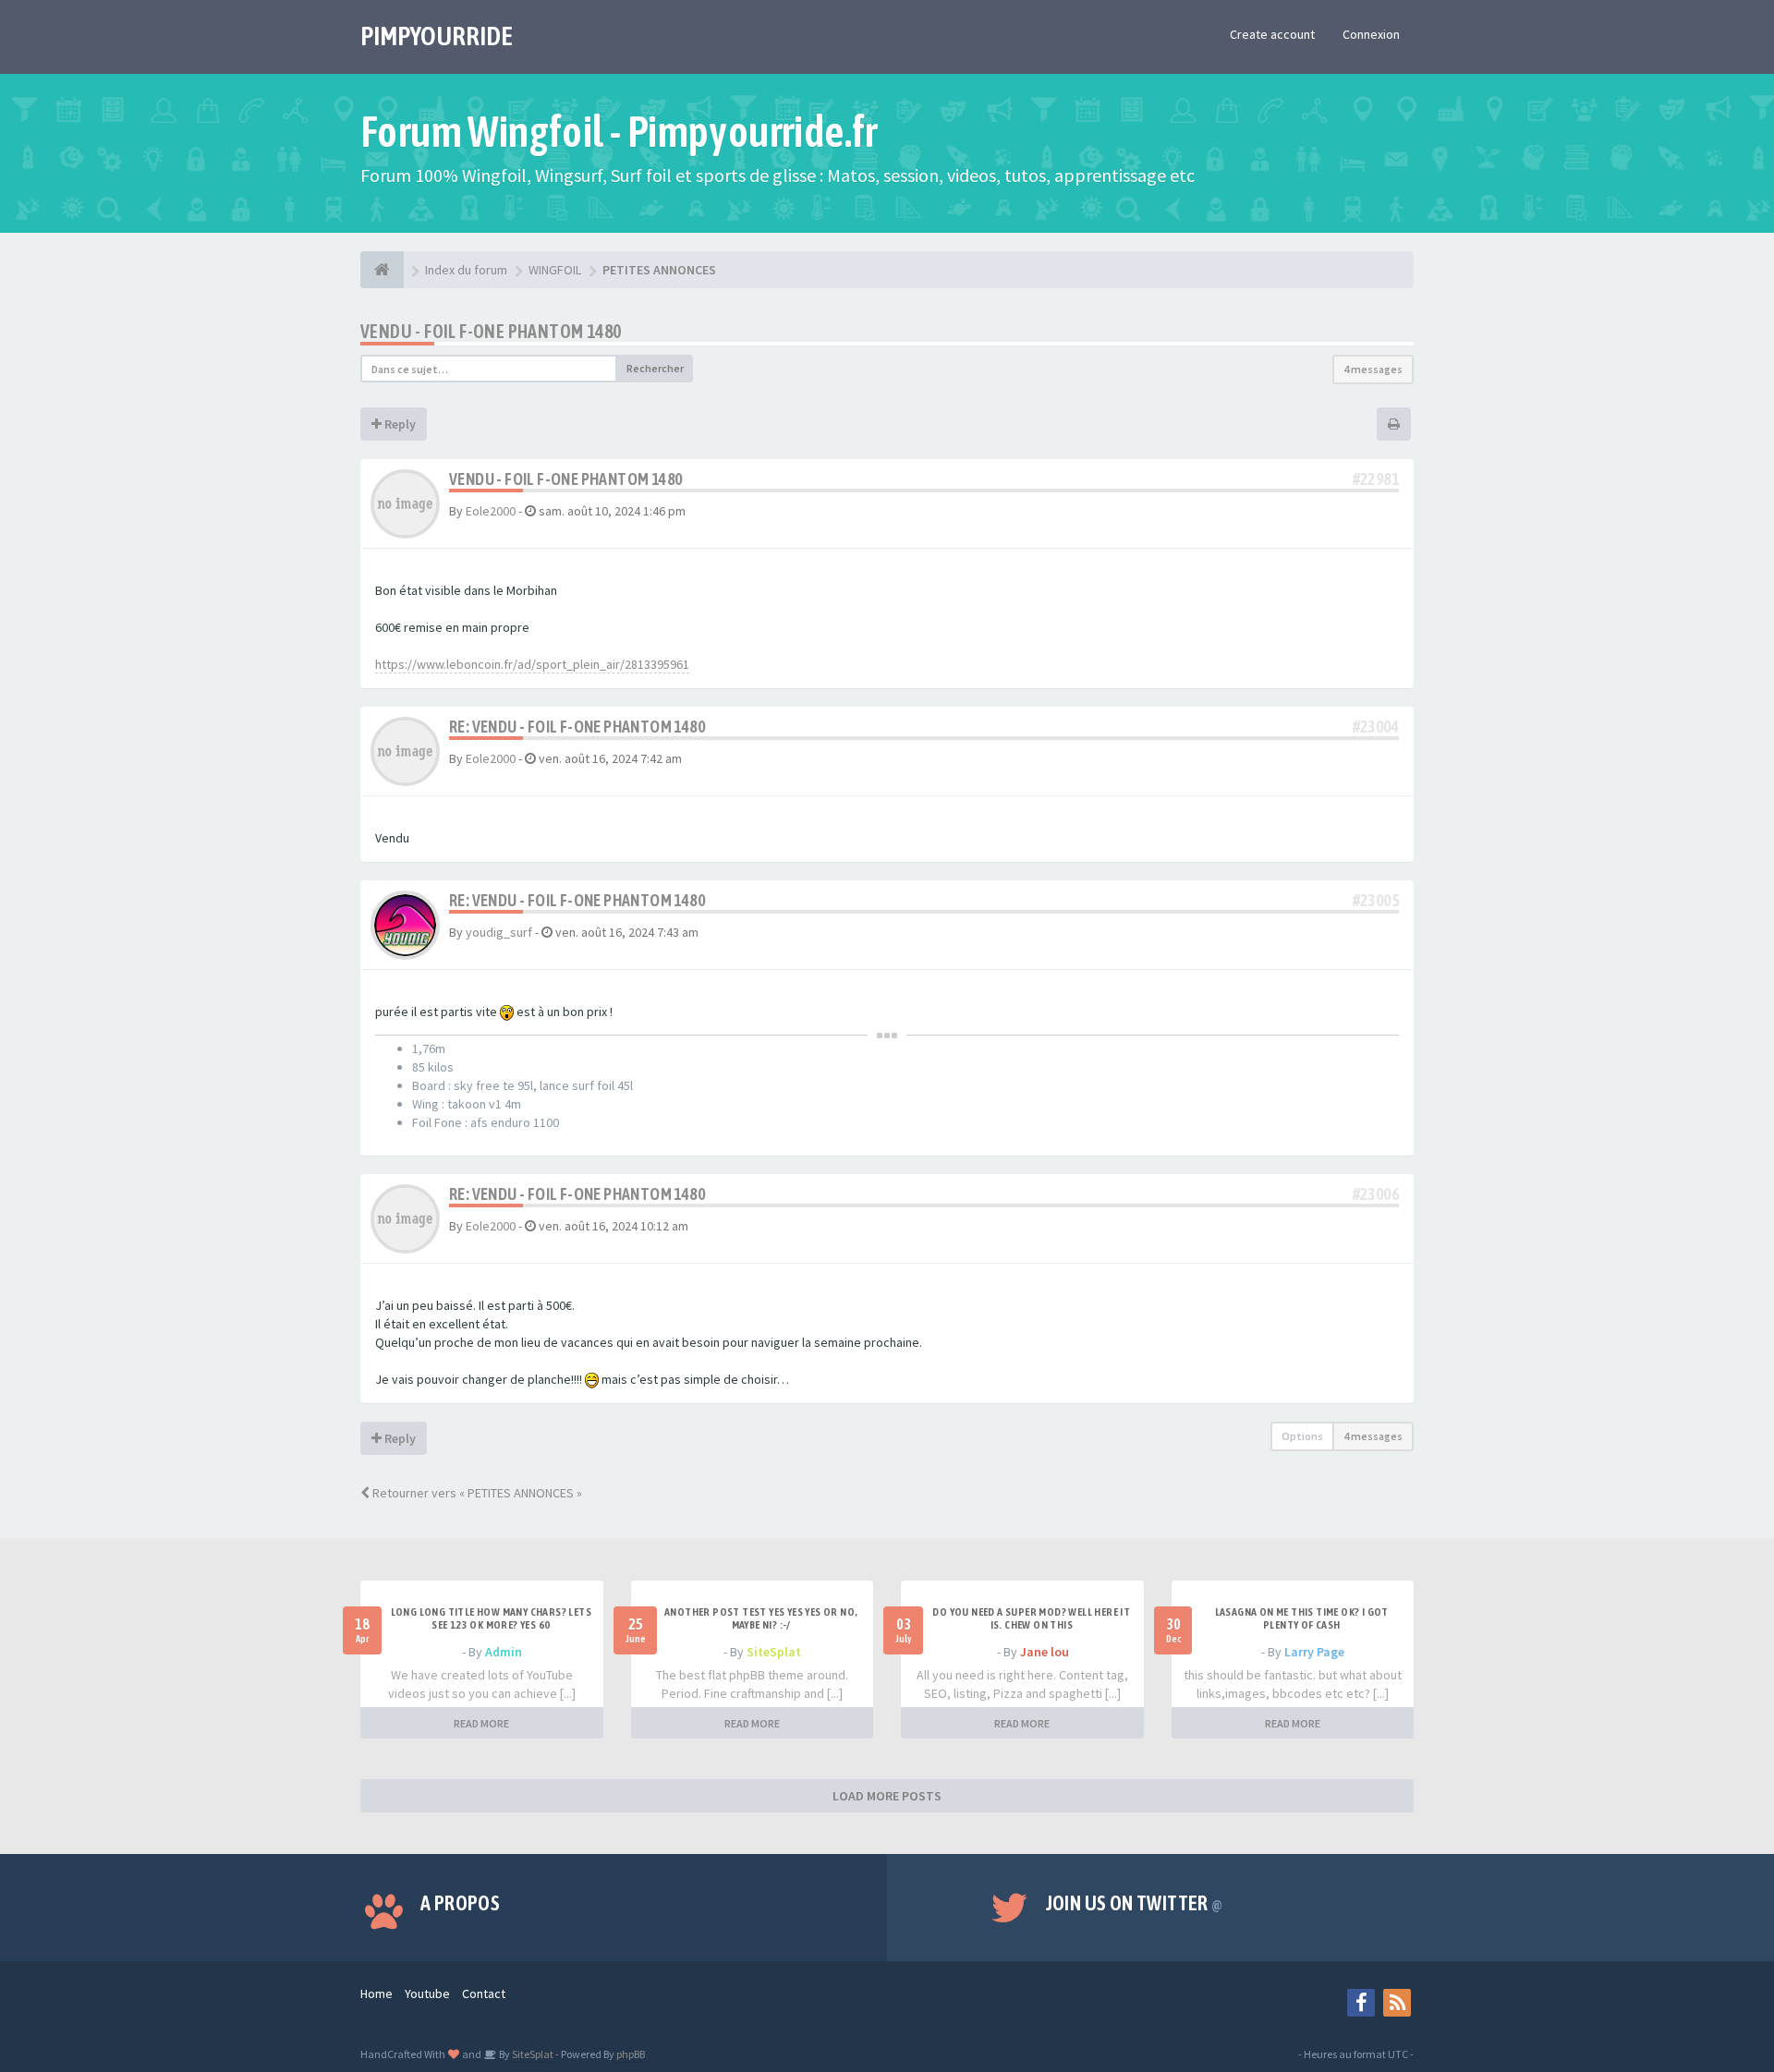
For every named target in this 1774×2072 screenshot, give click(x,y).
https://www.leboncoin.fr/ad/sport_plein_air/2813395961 (532, 664)
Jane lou (1045, 1652)
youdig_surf (499, 932)
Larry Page (1314, 1652)
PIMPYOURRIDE (437, 36)
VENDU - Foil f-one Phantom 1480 (491, 331)
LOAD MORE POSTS (887, 1796)
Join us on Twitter (1135, 1903)
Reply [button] (399, 424)
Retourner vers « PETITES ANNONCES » (476, 1493)
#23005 (1376, 900)
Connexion (1371, 34)
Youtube (427, 1993)
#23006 (1376, 1194)
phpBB (631, 2054)
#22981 (1376, 479)
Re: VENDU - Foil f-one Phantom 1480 (577, 727)
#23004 (1376, 727)
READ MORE (481, 1723)
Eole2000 (491, 511)
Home (377, 1993)
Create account (1272, 34)
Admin (504, 1652)
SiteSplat (774, 1652)
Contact (484, 1993)
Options (1302, 1436)
